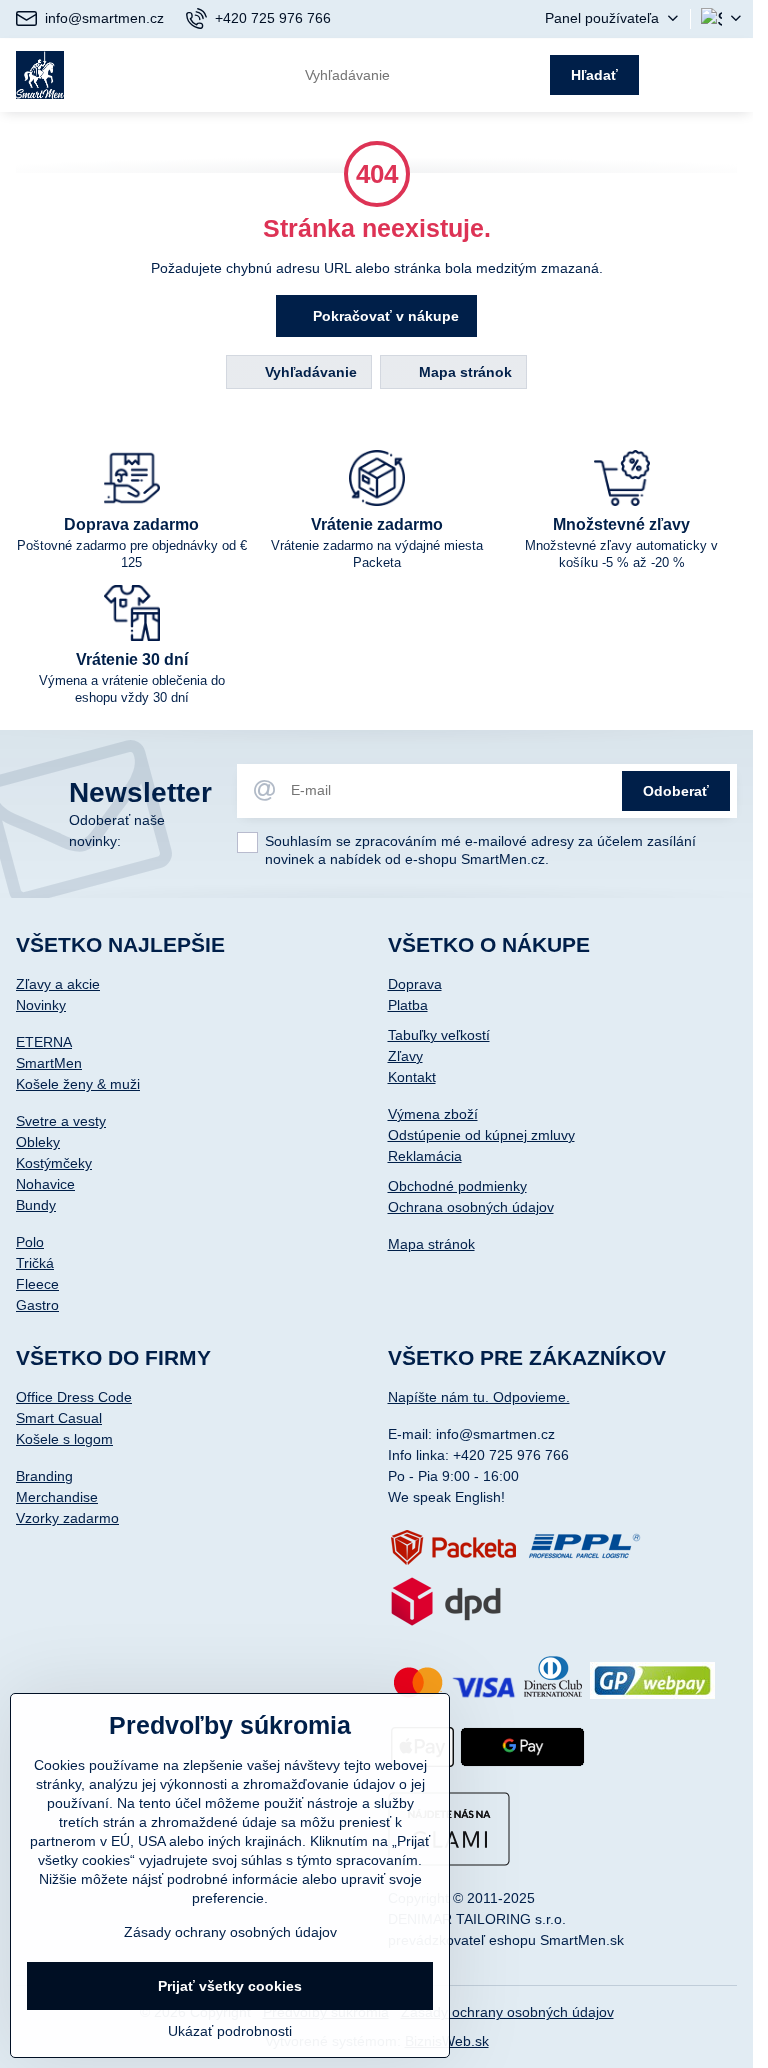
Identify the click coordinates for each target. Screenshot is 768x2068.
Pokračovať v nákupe (384, 316)
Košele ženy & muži (78, 1084)
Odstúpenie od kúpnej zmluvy (481, 1135)
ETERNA (44, 1042)
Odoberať (676, 791)
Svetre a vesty (61, 1121)
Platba (408, 1005)
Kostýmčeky (54, 1163)
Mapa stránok (463, 372)
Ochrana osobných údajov (471, 1207)
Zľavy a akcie (58, 984)
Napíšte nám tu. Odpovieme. (479, 1397)
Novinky (41, 1005)
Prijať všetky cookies (230, 1986)
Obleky (38, 1142)
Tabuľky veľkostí (439, 1035)
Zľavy (405, 1056)
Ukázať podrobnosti (230, 2031)
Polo (30, 1242)
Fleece (37, 1284)
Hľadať (594, 75)
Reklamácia (425, 1156)
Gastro (37, 1305)
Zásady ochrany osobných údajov (507, 2012)
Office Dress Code (74, 1397)
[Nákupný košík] (680, 75)
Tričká (35, 1263)
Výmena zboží (433, 1114)
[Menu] (729, 75)
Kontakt (412, 1077)
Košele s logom (64, 1439)
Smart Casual (59, 1418)
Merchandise (57, 1497)
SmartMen (49, 1063)
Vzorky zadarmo (67, 1518)
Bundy (36, 1205)
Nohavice (45, 1184)
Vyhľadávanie (309, 372)
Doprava (415, 984)
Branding (44, 1476)
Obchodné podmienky (457, 1186)
